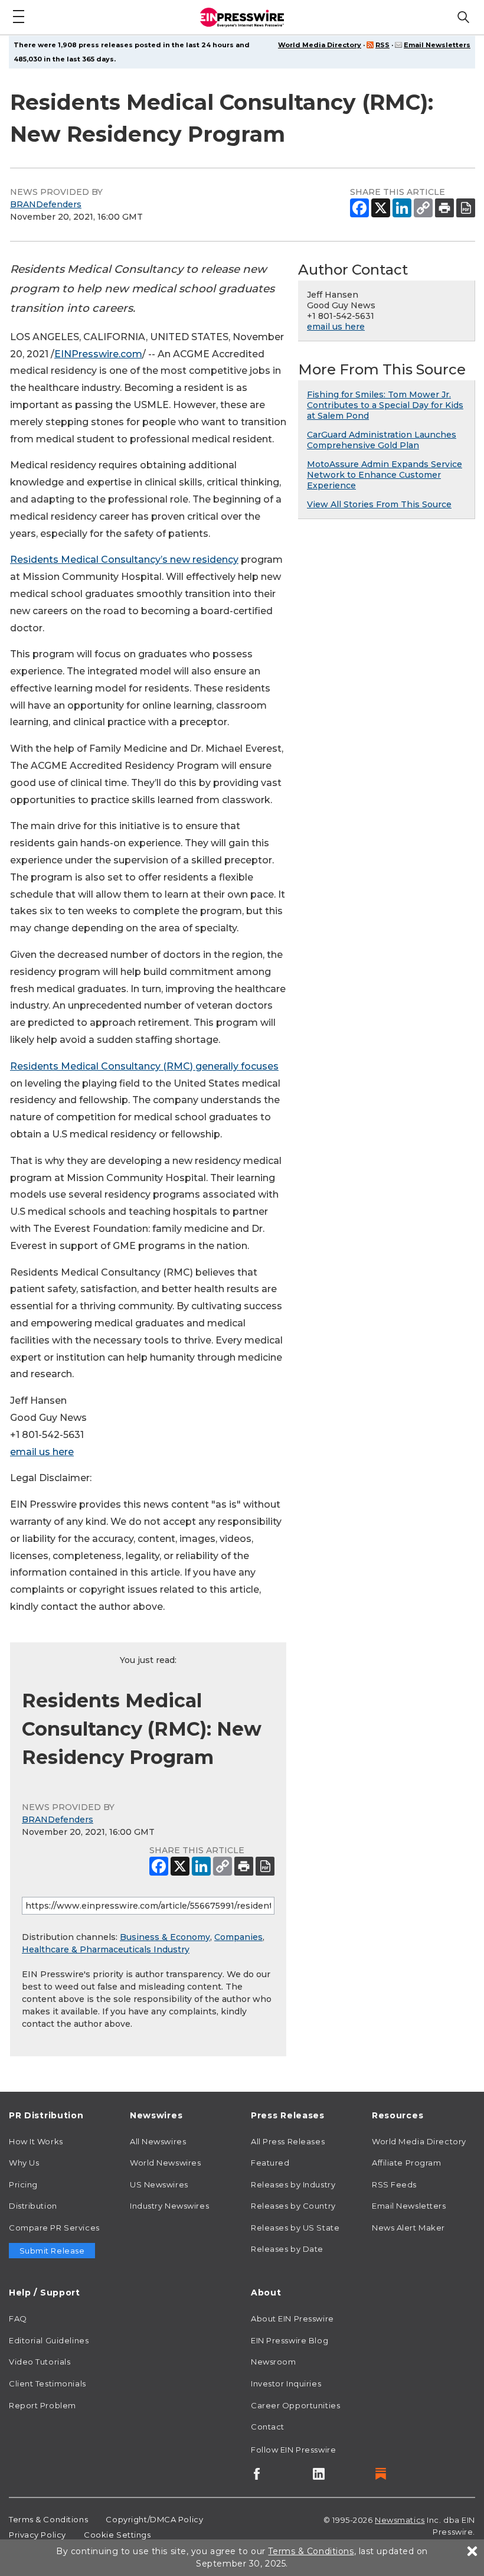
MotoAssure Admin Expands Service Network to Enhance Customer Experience (385, 475)
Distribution (33, 2206)
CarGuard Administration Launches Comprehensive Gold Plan (382, 440)
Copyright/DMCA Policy (154, 2519)
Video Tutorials (40, 2362)
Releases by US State (295, 2228)
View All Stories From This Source (379, 504)
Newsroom (273, 2362)
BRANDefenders (46, 204)
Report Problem (42, 2405)
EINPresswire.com (98, 354)
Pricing (23, 2184)
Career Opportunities (295, 2405)
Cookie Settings (117, 2535)
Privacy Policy (37, 2535)
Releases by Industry (293, 2184)
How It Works (36, 2141)
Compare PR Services (54, 2228)
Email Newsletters (437, 45)
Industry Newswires (169, 2206)
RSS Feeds (394, 2184)
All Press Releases (288, 2141)
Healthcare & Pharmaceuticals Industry (106, 1949)
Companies (238, 1937)
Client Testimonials (48, 2383)
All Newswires (158, 2141)
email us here (42, 1452)
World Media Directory (320, 45)
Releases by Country (293, 2206)
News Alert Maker (408, 2228)
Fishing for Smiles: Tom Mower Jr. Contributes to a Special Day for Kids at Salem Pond (385, 405)
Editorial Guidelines (49, 2340)
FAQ (18, 2319)
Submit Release (52, 2251)
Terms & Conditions (48, 2519)
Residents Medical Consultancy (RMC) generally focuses (144, 1066)
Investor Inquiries (286, 2383)
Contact (268, 2427)
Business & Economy (165, 1937)
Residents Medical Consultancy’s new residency (124, 560)
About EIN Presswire (292, 2319)
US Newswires (159, 2184)
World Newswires (165, 2163)
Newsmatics (400, 2520)
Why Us (24, 2163)
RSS (382, 45)
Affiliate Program (407, 2163)
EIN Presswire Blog (290, 2340)
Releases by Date (287, 2249)
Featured (270, 2163)
